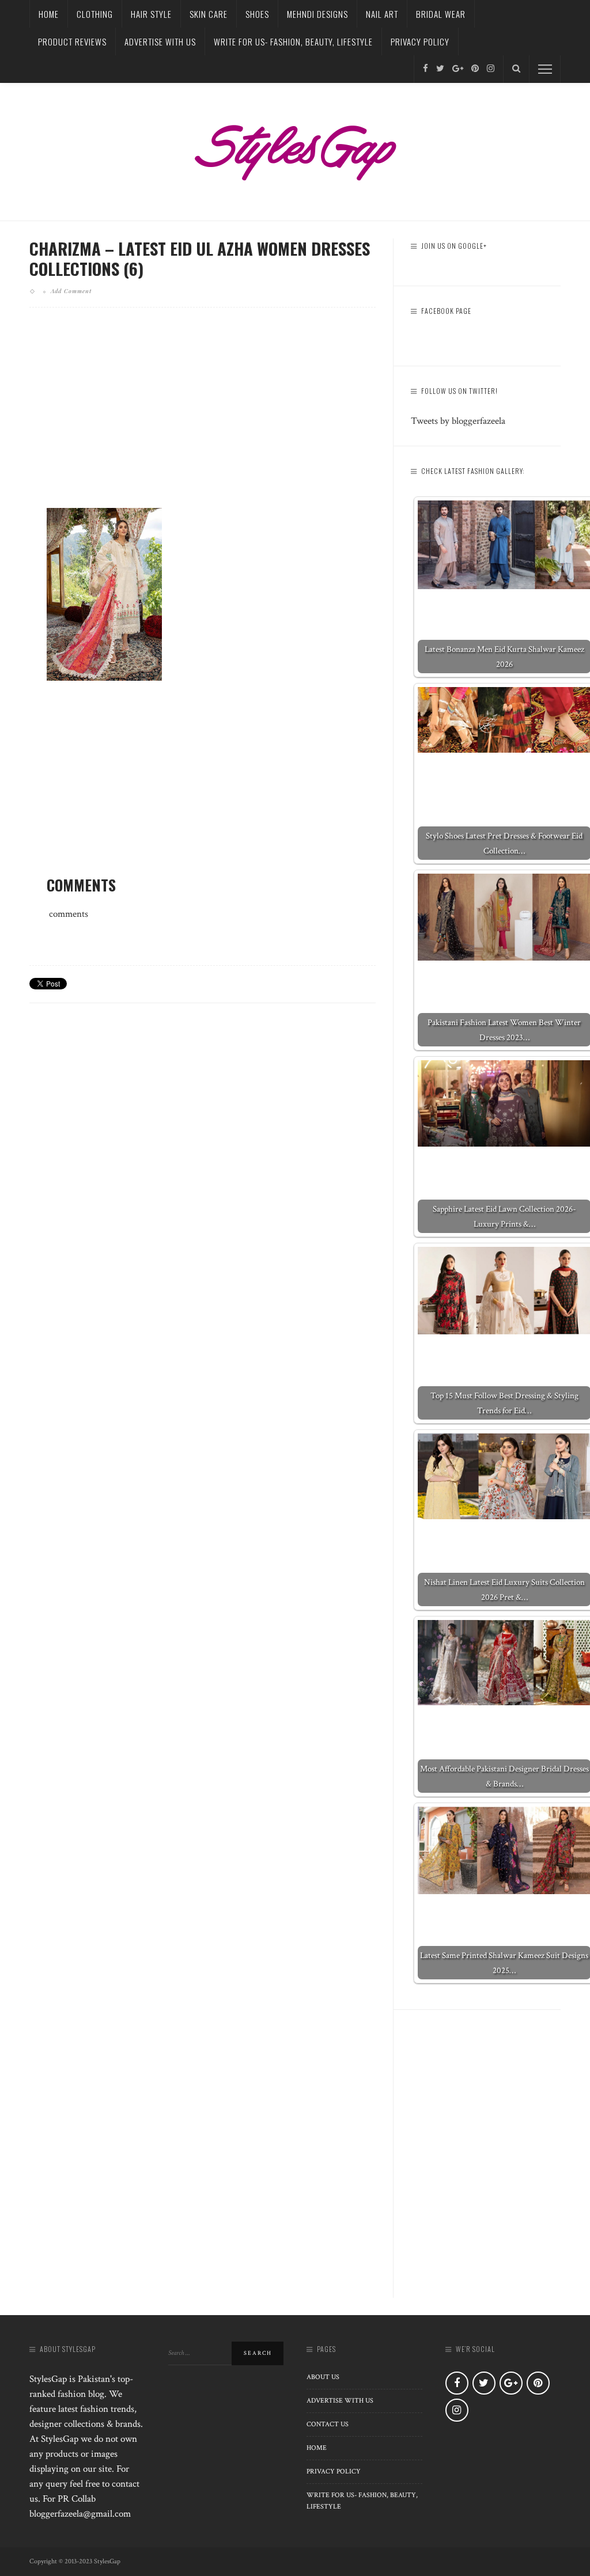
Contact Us (328, 2424)
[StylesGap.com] (295, 149)
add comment (71, 291)
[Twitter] (440, 69)
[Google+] (458, 69)
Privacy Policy (420, 41)
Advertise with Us (160, 41)
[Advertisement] (203, 417)
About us (323, 2377)
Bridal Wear (441, 14)
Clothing (95, 14)
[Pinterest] (475, 69)
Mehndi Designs (317, 14)
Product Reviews (72, 41)
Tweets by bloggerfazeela (458, 421)
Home (49, 14)
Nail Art (382, 14)
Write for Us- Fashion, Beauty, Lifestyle (293, 41)
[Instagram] (491, 69)
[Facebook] (426, 69)
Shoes (257, 14)
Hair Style (151, 14)
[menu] (545, 69)
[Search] (516, 69)
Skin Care (209, 14)
